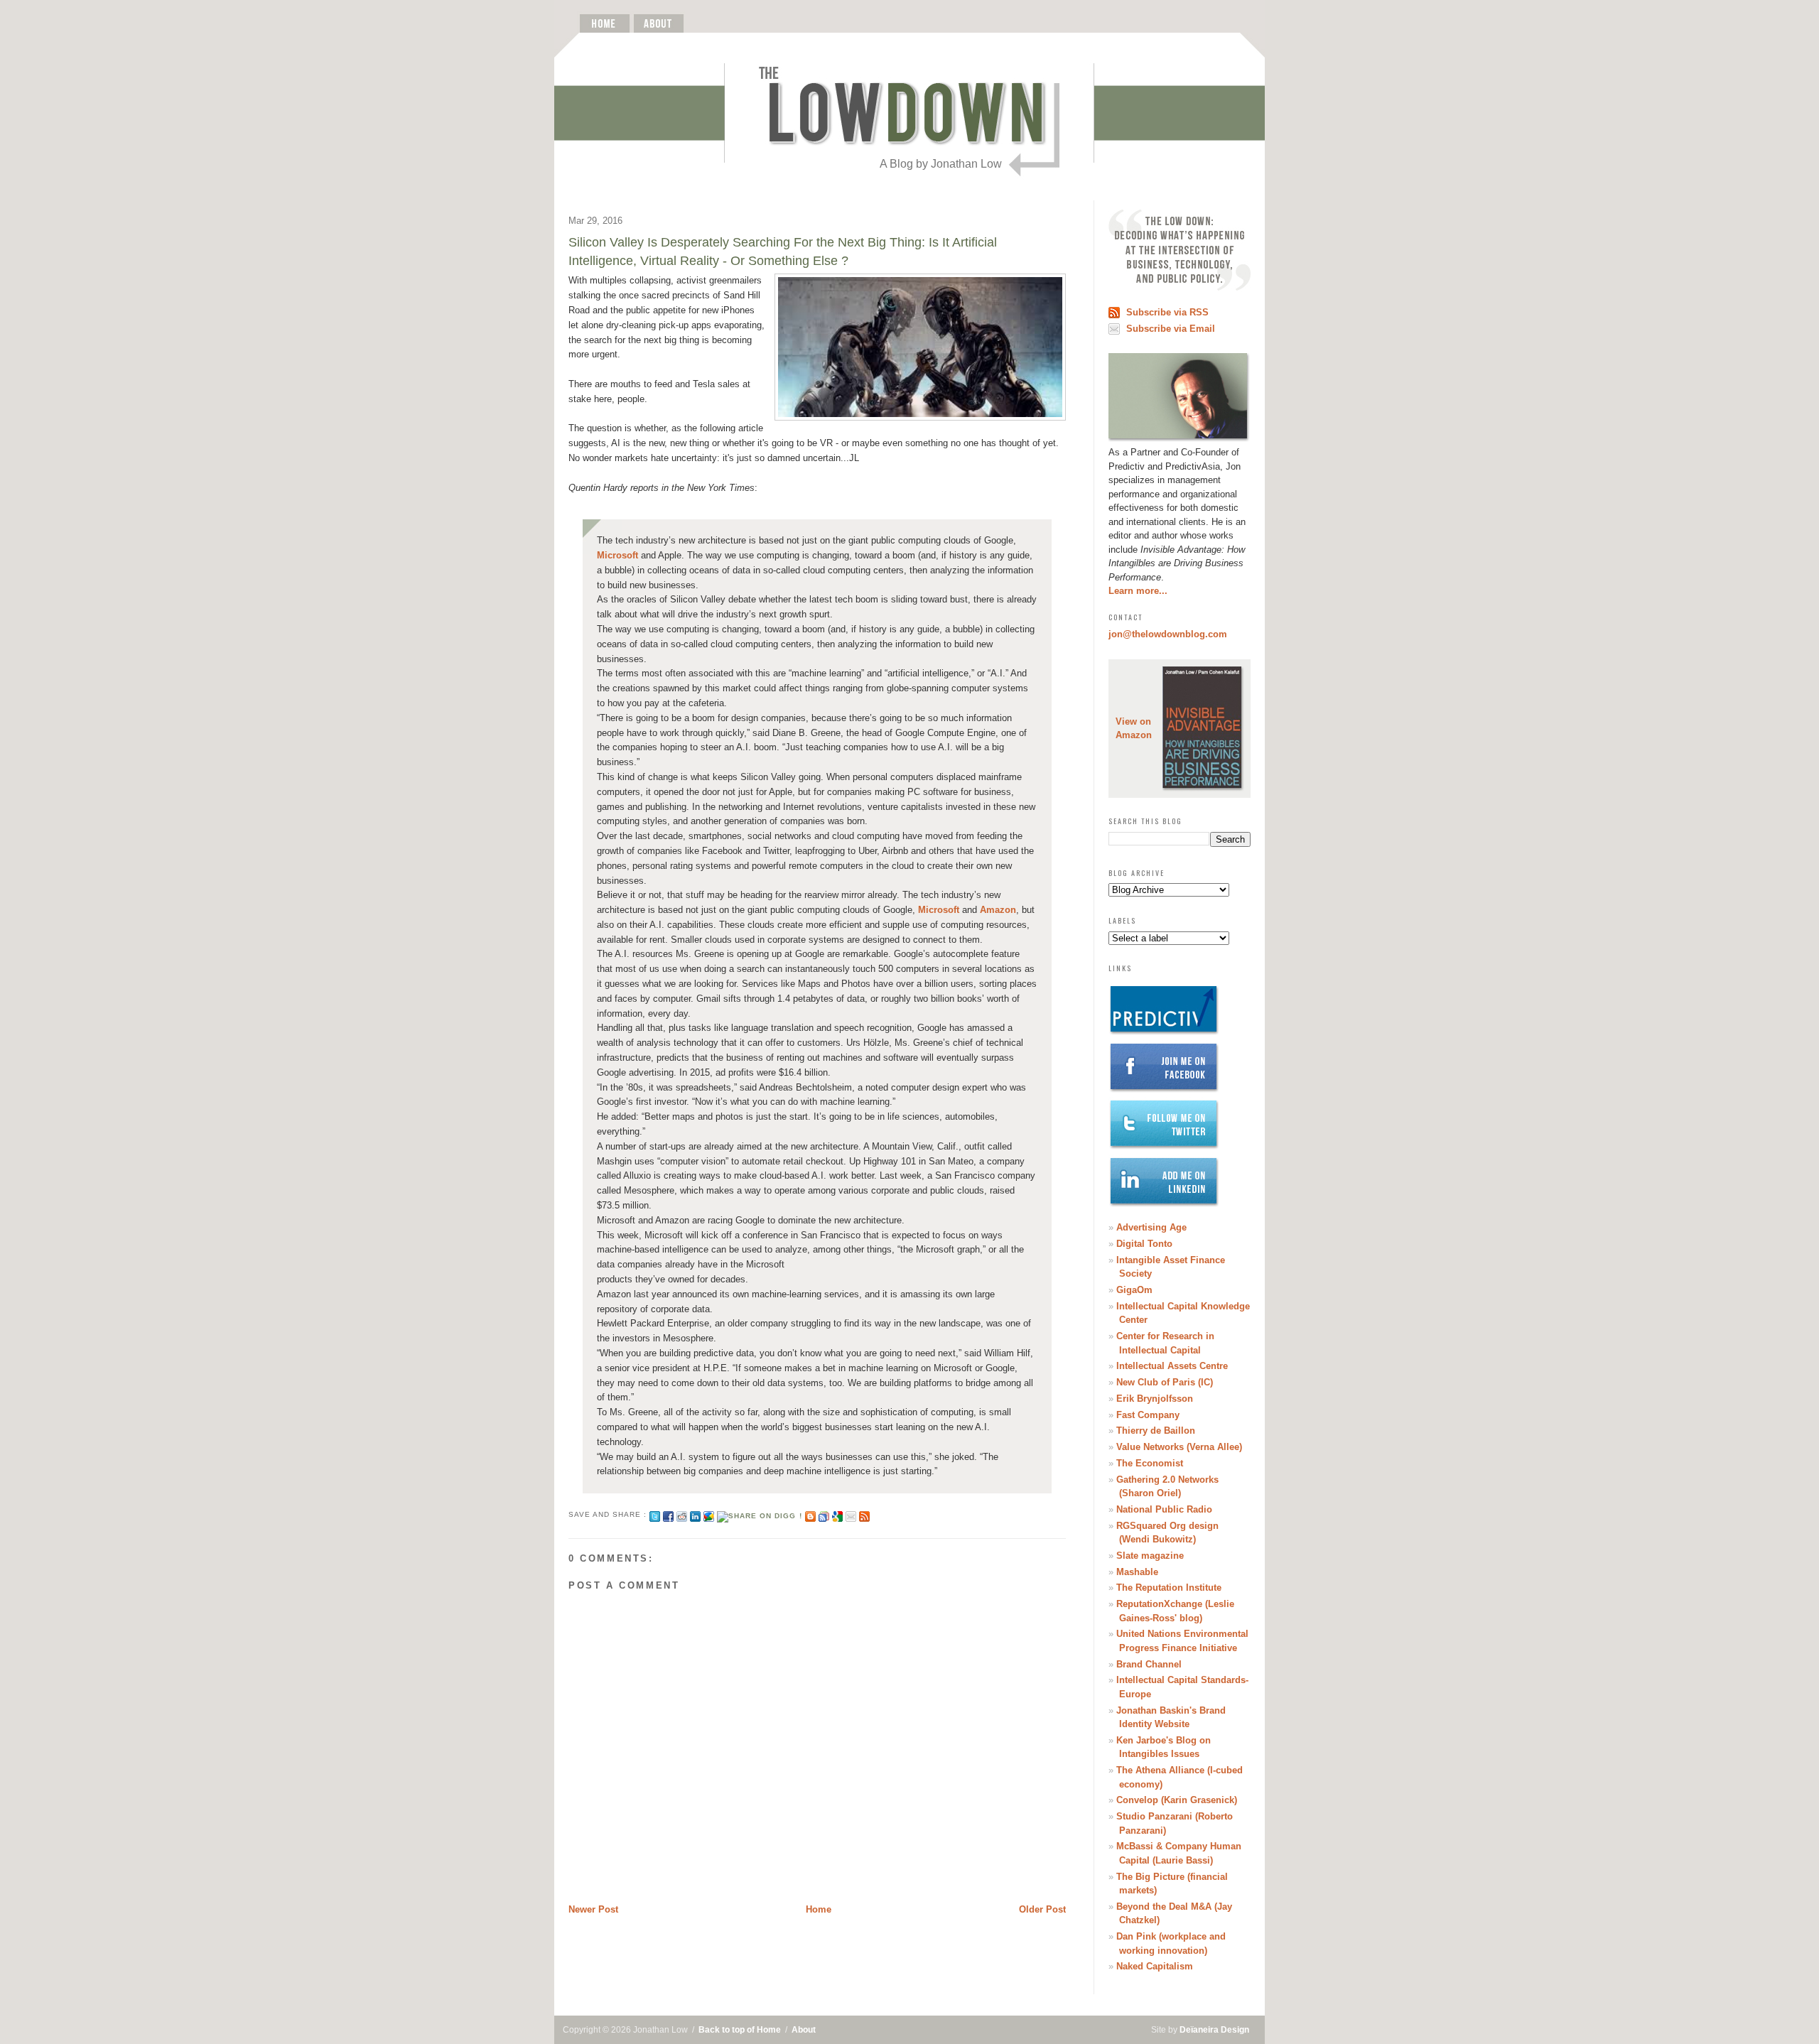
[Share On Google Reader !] (824, 1514)
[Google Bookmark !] (837, 1514)
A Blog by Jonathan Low (941, 164)
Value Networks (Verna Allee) (1179, 1447)
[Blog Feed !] (864, 1514)
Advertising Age (1151, 1227)
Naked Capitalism (1155, 1966)
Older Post (1042, 1909)
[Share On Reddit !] (682, 1514)
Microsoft (617, 555)
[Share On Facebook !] (668, 1514)
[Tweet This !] (655, 1514)
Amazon (998, 910)
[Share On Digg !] (759, 1514)
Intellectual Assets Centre (1172, 1366)
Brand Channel (1149, 1664)
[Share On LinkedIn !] (695, 1514)
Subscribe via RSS (1167, 312)
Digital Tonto (1144, 1244)
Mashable (1137, 1572)
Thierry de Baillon (1156, 1431)
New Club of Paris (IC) (1165, 1382)
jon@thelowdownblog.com (1168, 634)
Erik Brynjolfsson (1155, 1399)
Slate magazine (1150, 1556)
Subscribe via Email (1171, 329)
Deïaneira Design (1214, 2030)
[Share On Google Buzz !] (709, 1514)
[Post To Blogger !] (810, 1514)
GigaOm (1134, 1290)
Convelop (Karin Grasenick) (1177, 1800)
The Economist (1150, 1463)
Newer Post (593, 1909)
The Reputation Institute (1169, 1588)
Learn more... (1138, 591)
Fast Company (1148, 1415)
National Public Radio (1164, 1509)
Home (819, 1909)
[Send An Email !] (851, 1514)
